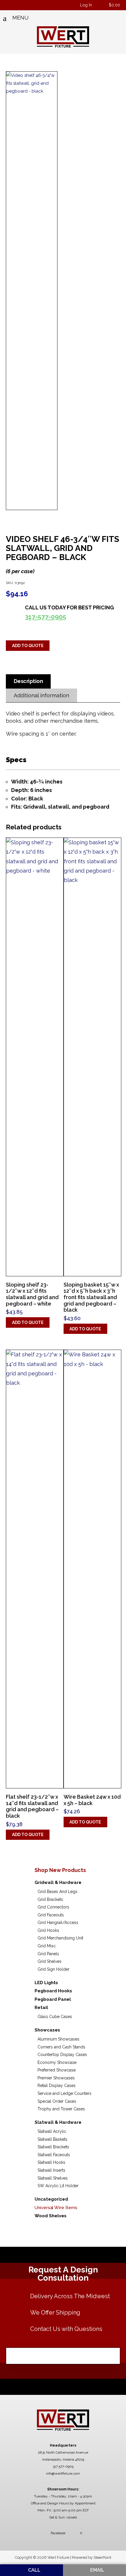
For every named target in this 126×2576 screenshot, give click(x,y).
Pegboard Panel (53, 1999)
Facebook (58, 2533)
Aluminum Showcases (58, 2039)
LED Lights (46, 1983)
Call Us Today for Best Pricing (69, 612)
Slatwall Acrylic (52, 2131)
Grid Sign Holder (53, 1969)
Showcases (47, 2030)
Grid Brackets (50, 1899)
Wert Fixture (63, 37)
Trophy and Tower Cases (61, 2109)
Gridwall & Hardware (58, 1882)
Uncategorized (51, 2199)
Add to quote (28, 646)
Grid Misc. (47, 1946)
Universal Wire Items (56, 2208)
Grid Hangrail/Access (58, 1923)
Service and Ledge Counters (64, 2093)
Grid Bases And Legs (57, 1892)
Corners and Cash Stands (61, 2047)
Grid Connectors (53, 1907)
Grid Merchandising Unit (60, 1938)
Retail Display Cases (57, 2086)
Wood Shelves (51, 2216)
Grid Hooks (48, 1930)
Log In (86, 5)
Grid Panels (48, 1954)
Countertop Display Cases (62, 2055)
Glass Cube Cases (55, 2017)
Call (34, 2570)
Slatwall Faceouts (54, 2155)
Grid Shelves (50, 1961)
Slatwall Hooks (51, 2162)
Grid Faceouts (51, 1915)
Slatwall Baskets (52, 2139)
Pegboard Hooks (53, 1991)
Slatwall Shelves (53, 2178)
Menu (20, 18)
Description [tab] (28, 681)
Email (97, 2570)
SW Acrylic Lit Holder (58, 2186)
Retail (41, 2008)
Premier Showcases (56, 2078)
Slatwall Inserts (51, 2170)
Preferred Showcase (57, 2070)
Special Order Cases (57, 2101)
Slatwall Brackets (53, 2147)
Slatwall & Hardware (58, 2122)
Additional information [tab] (41, 695)
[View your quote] (101, 5)
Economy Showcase (57, 2062)
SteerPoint (102, 2557)
